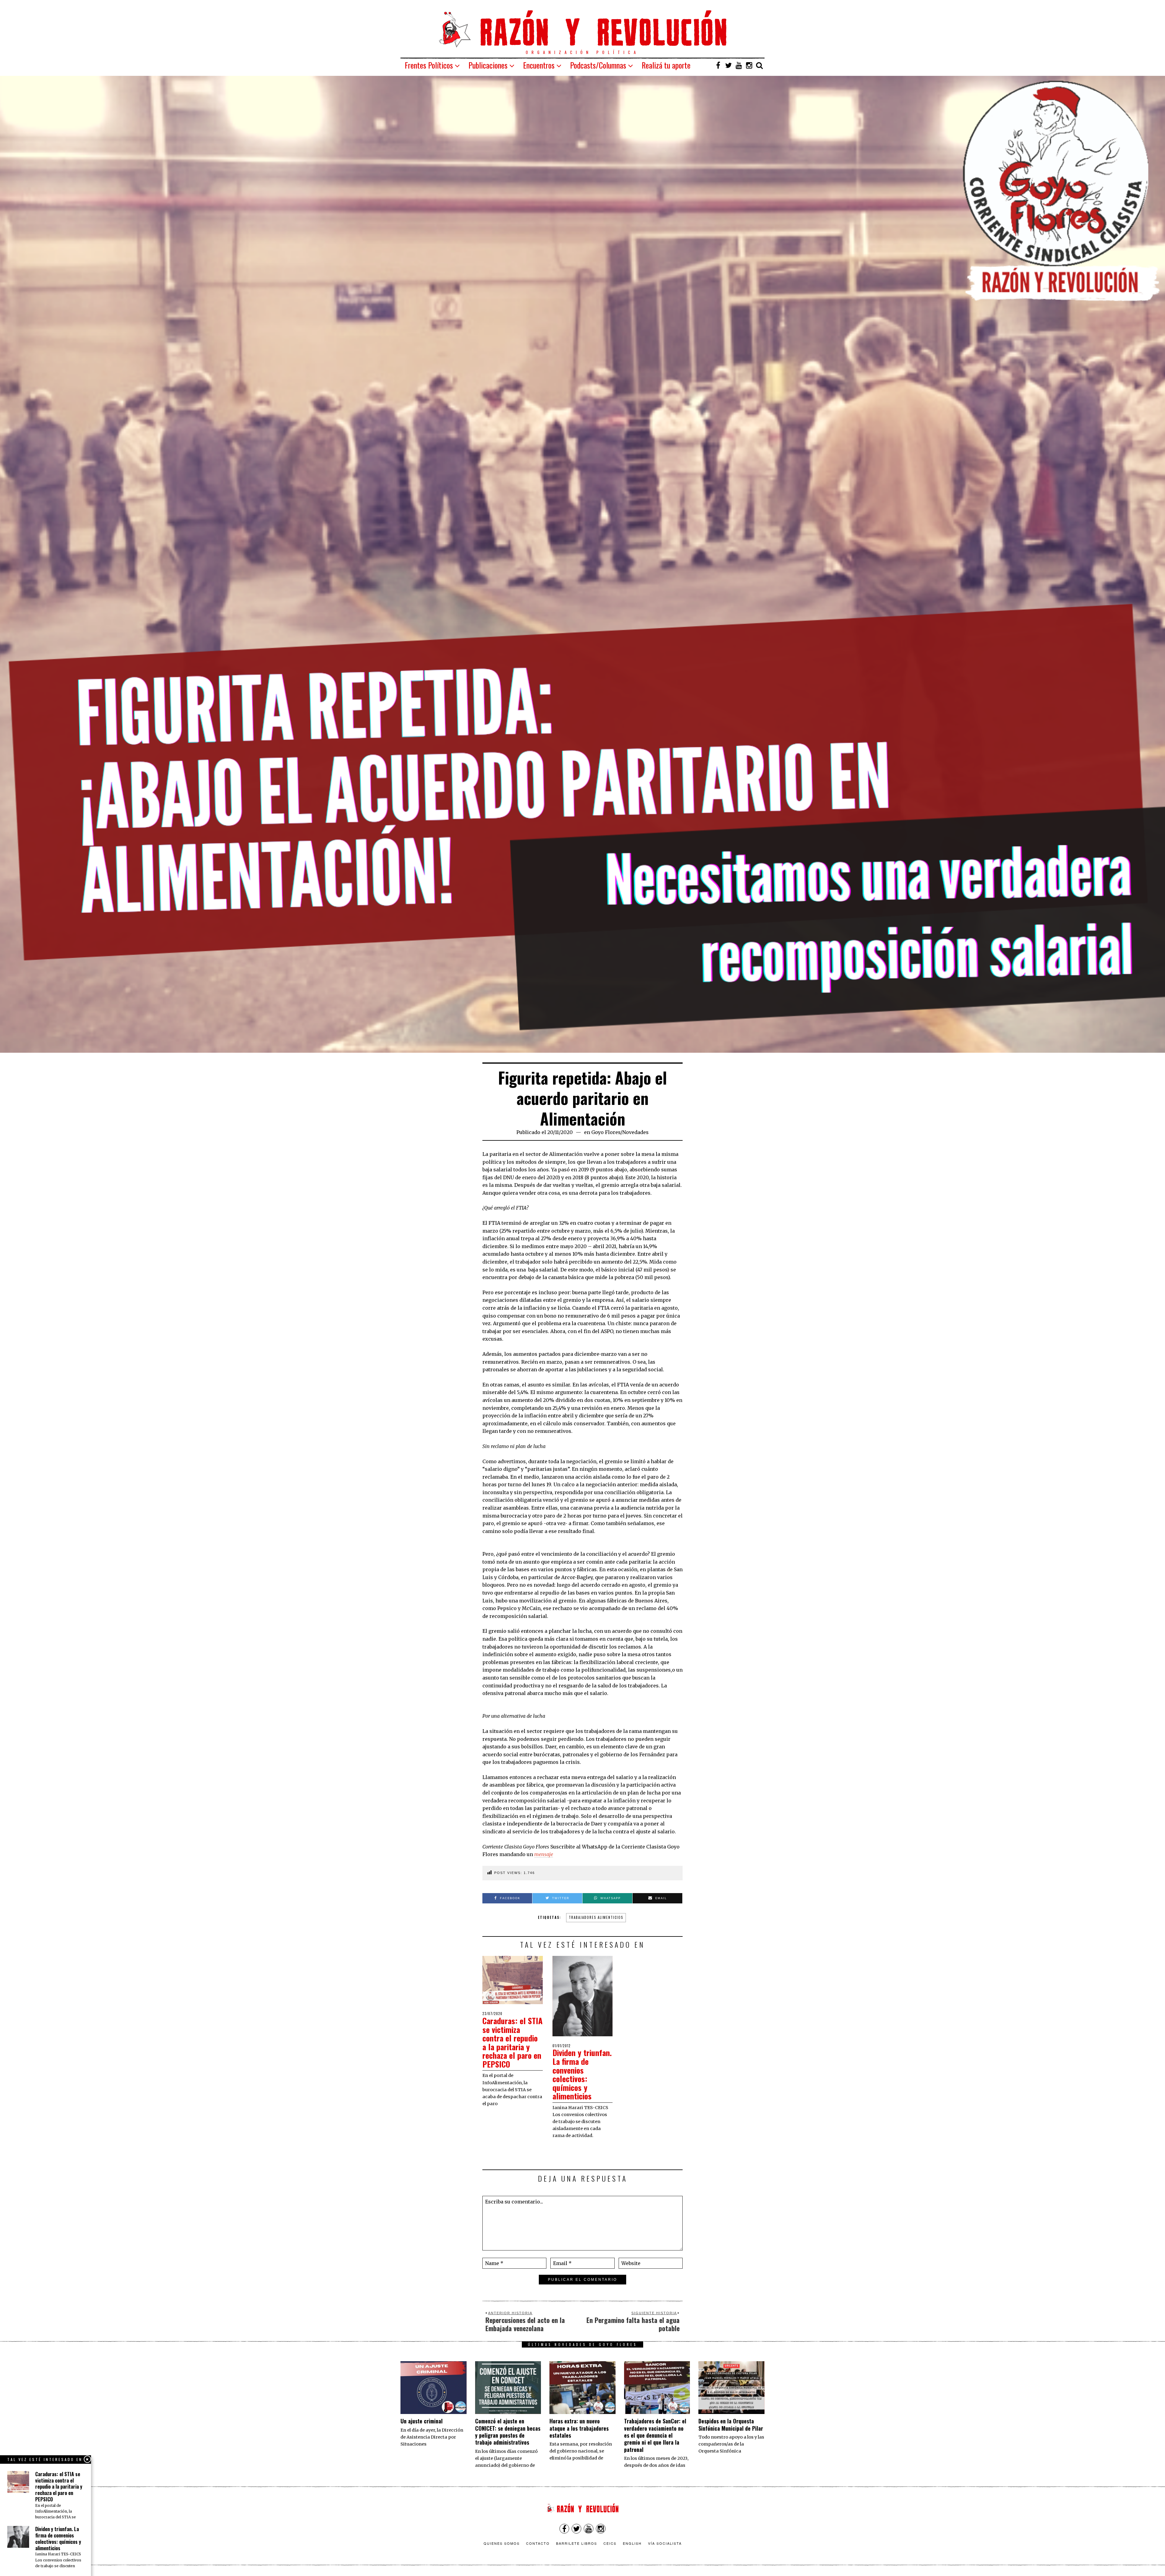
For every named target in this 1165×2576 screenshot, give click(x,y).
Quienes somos (502, 2543)
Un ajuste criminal (422, 2421)
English (632, 2543)
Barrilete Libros (577, 2543)
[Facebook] (718, 65)
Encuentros (539, 65)
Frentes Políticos (429, 65)
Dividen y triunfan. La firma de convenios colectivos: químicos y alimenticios (582, 2074)
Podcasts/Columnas (598, 65)
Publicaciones (488, 65)
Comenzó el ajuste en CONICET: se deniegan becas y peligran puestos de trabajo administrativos (508, 2432)
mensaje (544, 1854)
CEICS (610, 2543)
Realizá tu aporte (666, 65)
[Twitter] (728, 65)
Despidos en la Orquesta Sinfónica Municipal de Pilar (731, 2424)
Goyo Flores (606, 1132)
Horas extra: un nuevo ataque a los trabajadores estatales (579, 2428)
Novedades (635, 1132)
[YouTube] (739, 65)
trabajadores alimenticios (596, 1917)
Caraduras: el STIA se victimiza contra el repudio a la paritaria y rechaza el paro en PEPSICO (512, 2042)
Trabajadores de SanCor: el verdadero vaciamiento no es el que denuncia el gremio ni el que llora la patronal (655, 2435)
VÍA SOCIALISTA (665, 2543)
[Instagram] (749, 65)
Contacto (538, 2543)
